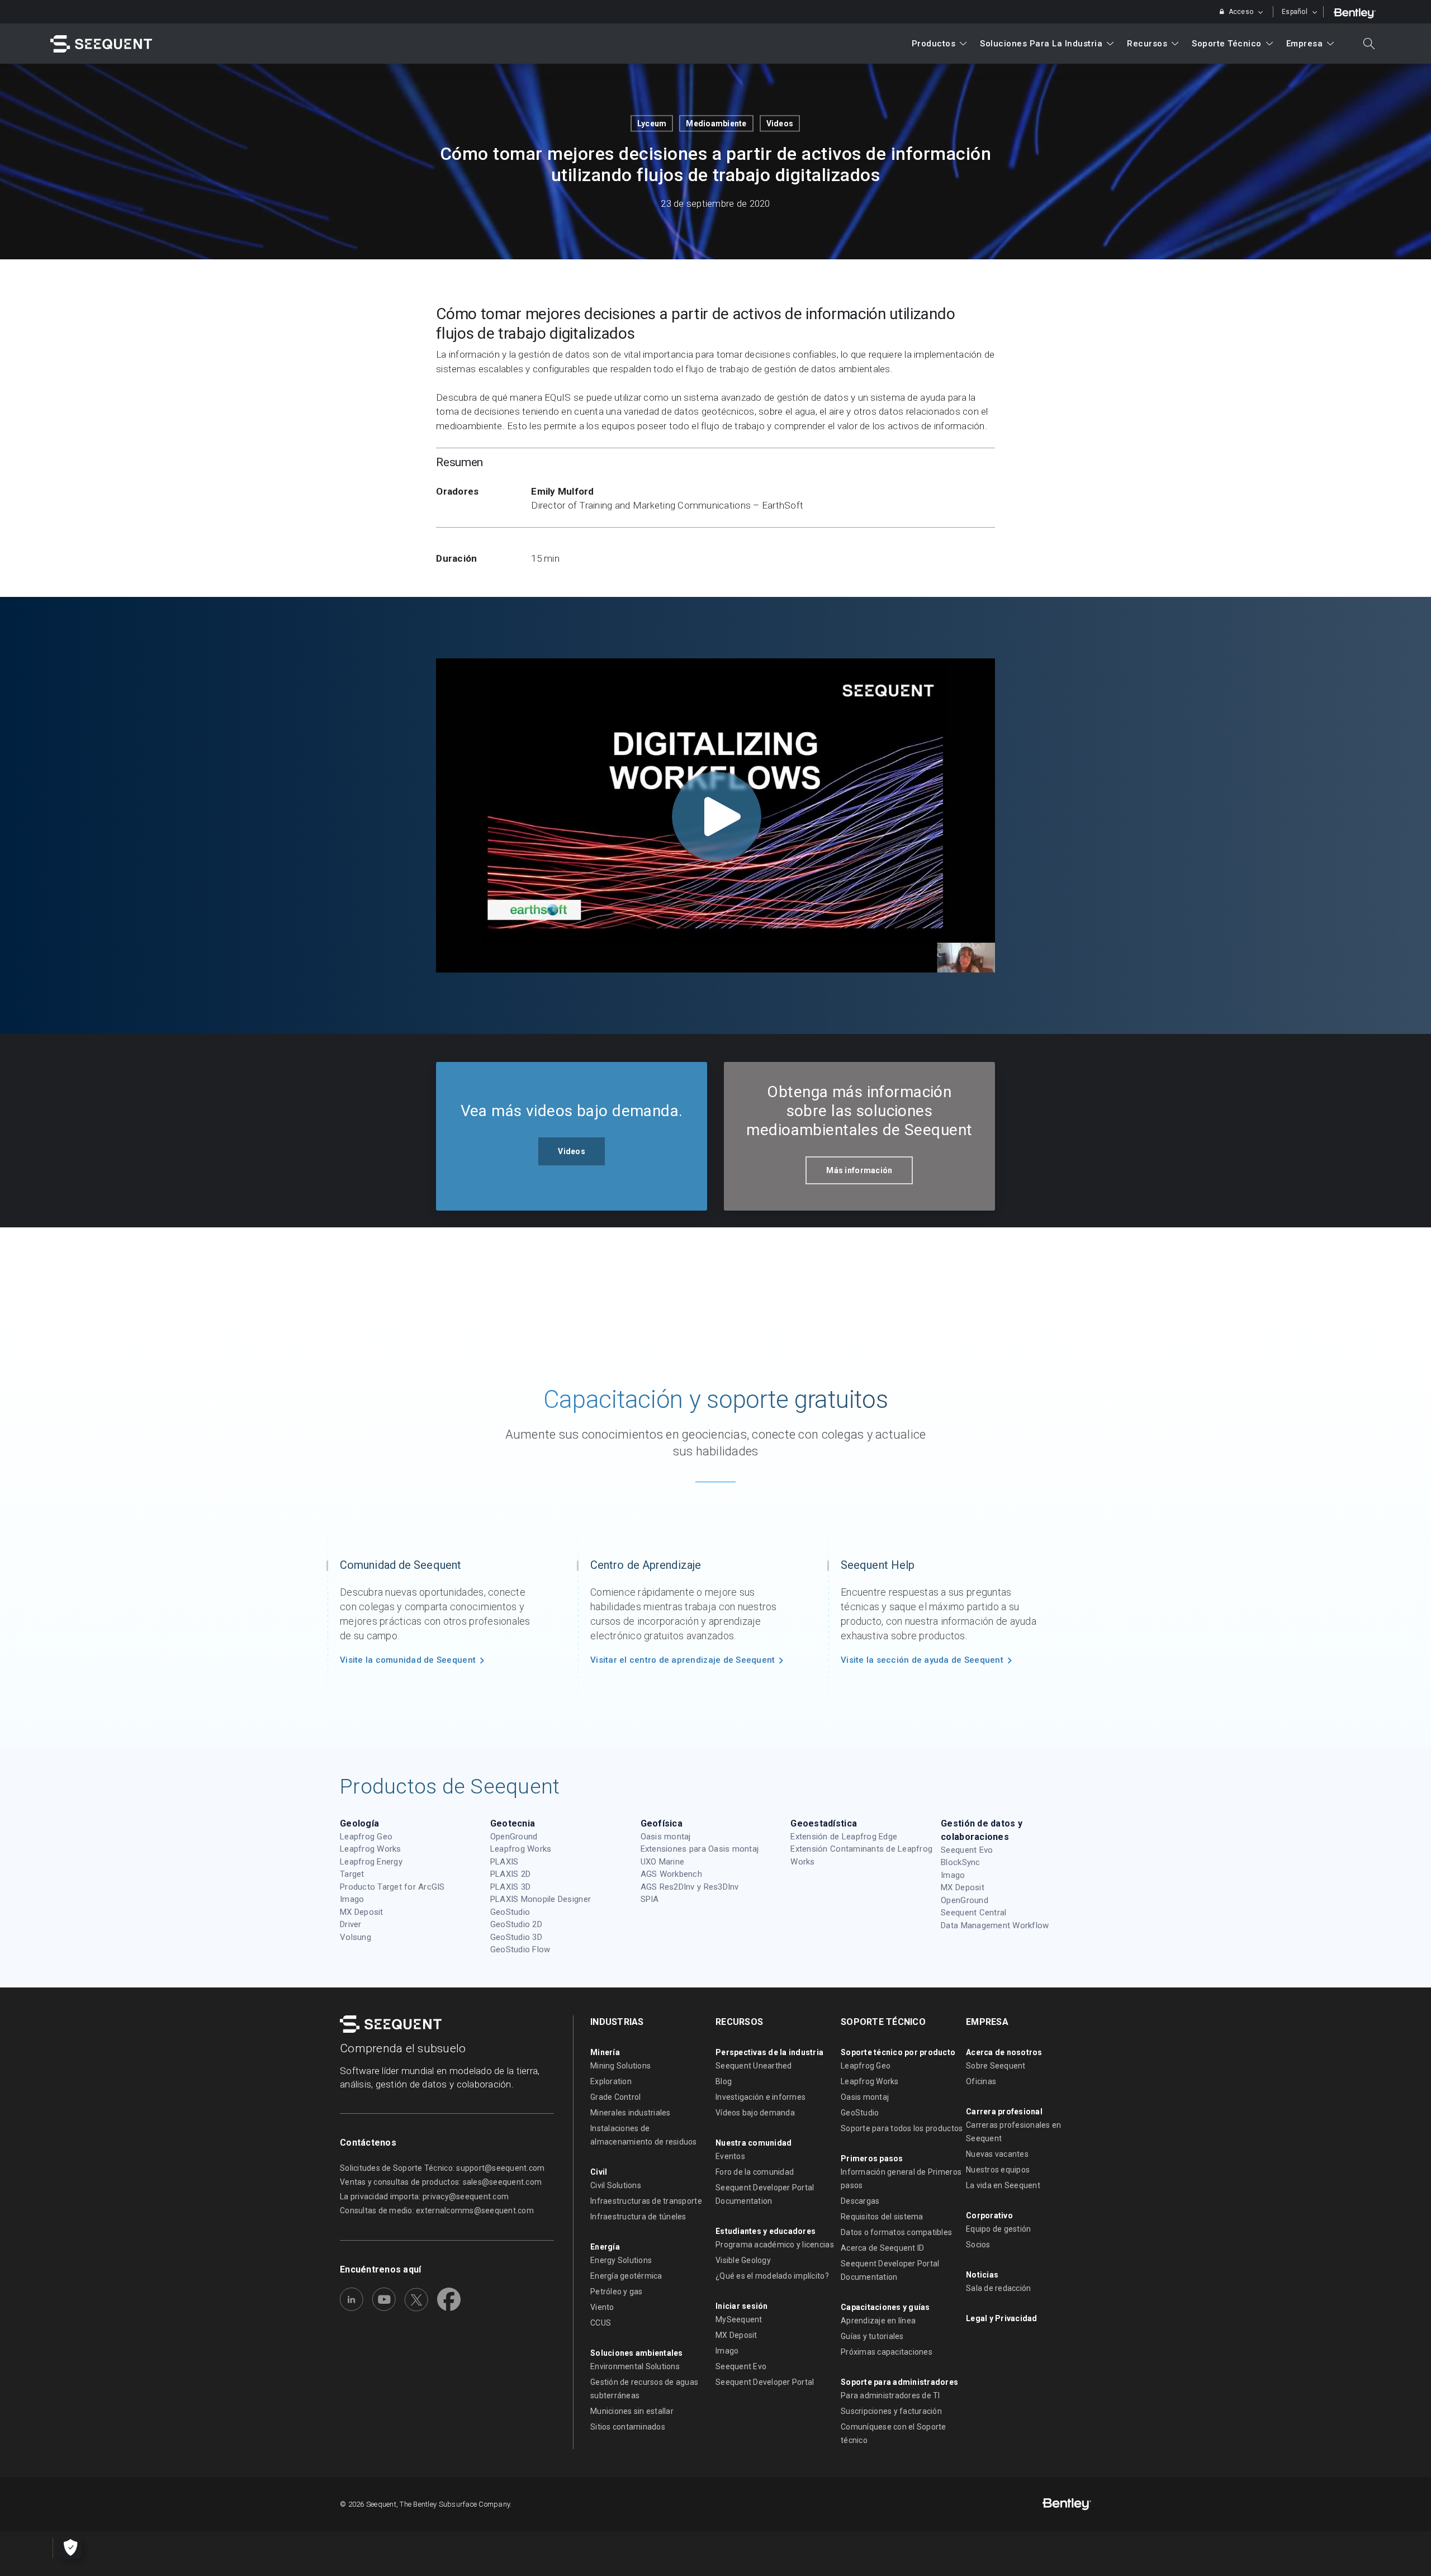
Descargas (860, 2201)
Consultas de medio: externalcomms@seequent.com (437, 2210)
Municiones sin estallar (632, 2411)
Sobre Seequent (996, 2066)
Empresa (1305, 44)
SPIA (650, 1899)
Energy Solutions (621, 2260)
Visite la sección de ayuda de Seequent (922, 1660)
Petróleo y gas (617, 2292)
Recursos (1147, 44)
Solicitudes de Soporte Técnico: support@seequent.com (442, 2168)
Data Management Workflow (995, 1925)
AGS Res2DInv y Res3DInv (690, 1887)
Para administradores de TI (890, 2395)
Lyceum (652, 124)
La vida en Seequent (1003, 2185)
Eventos (730, 2156)
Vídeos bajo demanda (755, 2113)
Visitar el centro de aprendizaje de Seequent (683, 1660)
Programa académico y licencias (775, 2245)
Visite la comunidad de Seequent (408, 1660)
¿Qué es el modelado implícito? (772, 2276)
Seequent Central (973, 1913)
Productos (934, 44)
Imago (352, 1899)
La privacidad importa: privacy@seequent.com (424, 2197)
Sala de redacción (998, 2288)
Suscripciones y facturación (891, 2411)
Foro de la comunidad (755, 2172)
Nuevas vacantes (997, 2154)
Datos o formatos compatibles (896, 2232)
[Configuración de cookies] (70, 2548)
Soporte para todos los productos (902, 2128)
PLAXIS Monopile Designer (541, 1899)
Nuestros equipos (998, 2170)
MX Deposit (362, 1912)
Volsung (356, 1937)
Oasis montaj (666, 1837)
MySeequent (739, 2319)
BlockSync (960, 1862)
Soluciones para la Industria (1041, 44)
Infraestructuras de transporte (646, 2201)
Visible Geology (743, 2260)
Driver (351, 1924)
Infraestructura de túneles (638, 2217)
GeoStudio (510, 1912)
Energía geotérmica (626, 2276)
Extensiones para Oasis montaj (700, 1849)
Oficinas (981, 2081)
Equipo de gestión (998, 2229)
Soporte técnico (1227, 44)
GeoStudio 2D (516, 1924)
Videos (780, 124)
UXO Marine (663, 1862)
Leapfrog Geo (366, 1837)
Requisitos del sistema (882, 2217)
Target (352, 1874)
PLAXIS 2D (510, 1874)
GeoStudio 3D (516, 1937)
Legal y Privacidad (1002, 2318)
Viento (602, 2307)
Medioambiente (716, 124)
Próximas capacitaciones (887, 2352)
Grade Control (615, 2097)
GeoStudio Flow (520, 1949)
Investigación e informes (760, 2097)
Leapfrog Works (371, 1849)
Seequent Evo (967, 1850)
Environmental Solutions (635, 2366)
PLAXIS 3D (510, 1887)
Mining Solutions (620, 2066)
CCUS (601, 2323)
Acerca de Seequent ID (882, 2248)
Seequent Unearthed (754, 2066)
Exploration (611, 2081)
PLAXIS (504, 1862)
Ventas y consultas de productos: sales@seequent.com (441, 2182)
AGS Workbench (671, 1874)
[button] (572, 1151)
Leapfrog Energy (371, 1862)
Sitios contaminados (628, 2427)
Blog (724, 2081)
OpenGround (514, 1837)
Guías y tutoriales (872, 2336)
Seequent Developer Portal (765, 2382)
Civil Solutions (616, 2185)
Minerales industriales (631, 2113)
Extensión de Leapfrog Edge (844, 1837)
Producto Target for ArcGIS (392, 1887)
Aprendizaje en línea (878, 2321)
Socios (978, 2245)
